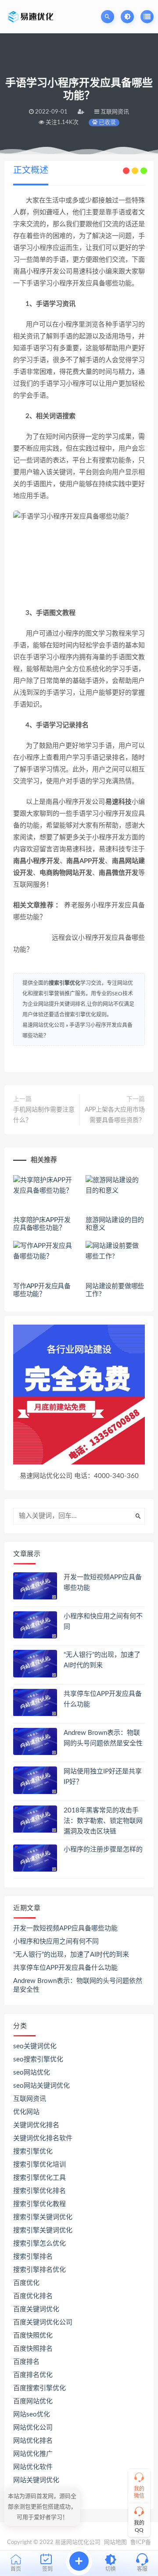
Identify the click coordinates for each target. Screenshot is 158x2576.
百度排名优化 (33, 2375)
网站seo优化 (32, 2414)
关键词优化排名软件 (43, 2138)
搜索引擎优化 (65, 983)
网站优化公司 (33, 2428)
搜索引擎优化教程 (39, 2204)
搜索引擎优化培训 (39, 2165)
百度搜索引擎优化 (39, 2388)
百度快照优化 (33, 2336)
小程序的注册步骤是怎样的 (103, 1849)
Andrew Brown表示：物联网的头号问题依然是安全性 (78, 1985)
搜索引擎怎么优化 (39, 2244)
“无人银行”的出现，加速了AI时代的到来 (71, 1955)
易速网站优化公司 (43, 1025)
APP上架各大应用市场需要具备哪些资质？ (115, 1115)
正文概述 (31, 171)
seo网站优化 (32, 2073)
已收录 (107, 123)
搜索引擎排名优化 (39, 2270)
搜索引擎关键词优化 (43, 2217)
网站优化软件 (33, 2467)
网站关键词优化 (36, 2480)
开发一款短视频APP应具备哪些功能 (65, 1928)
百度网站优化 (33, 2401)
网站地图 (115, 2542)
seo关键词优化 (35, 2046)
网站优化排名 (33, 2441)
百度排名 (26, 2362)
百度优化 (26, 2283)
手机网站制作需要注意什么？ (44, 1115)
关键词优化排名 (36, 2125)
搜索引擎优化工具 (39, 2178)
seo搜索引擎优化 (38, 2059)
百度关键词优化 (36, 2309)
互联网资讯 (30, 2099)
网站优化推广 (33, 2454)
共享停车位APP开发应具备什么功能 (65, 1968)
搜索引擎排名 (33, 2257)
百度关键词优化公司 (43, 2322)
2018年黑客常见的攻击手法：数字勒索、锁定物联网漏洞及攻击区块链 (103, 1821)
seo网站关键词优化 (41, 2086)
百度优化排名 (33, 2296)
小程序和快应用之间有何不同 (56, 1942)
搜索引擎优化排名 (39, 2191)
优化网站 (26, 2112)
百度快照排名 (33, 2349)
